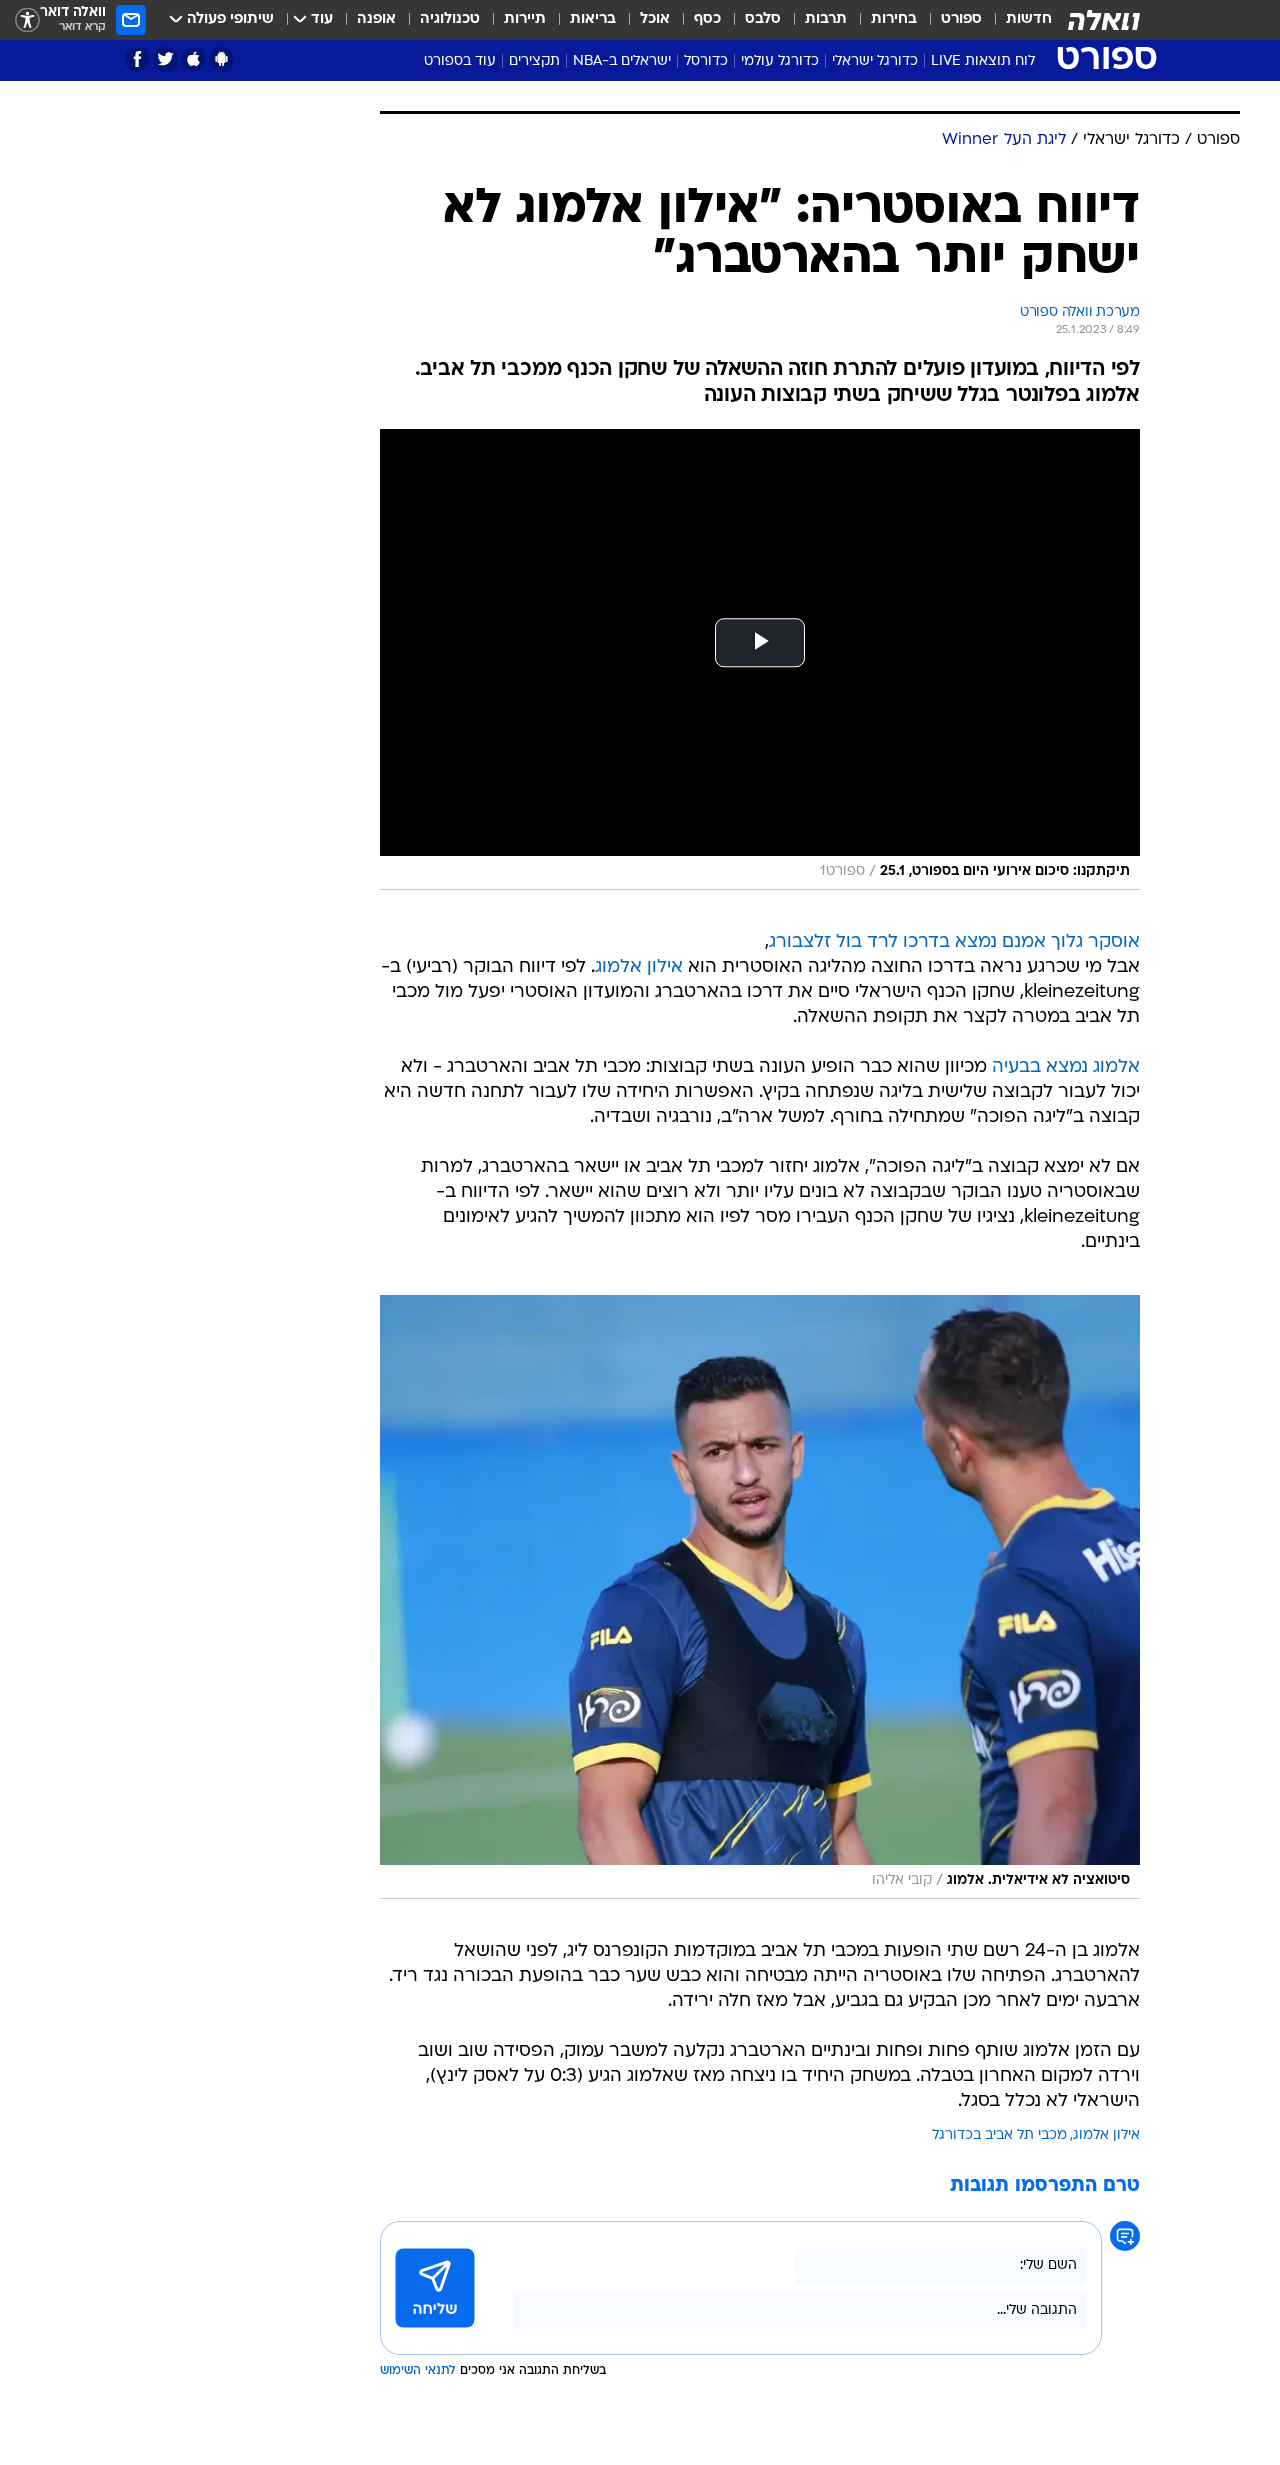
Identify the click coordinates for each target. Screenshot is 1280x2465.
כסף (707, 19)
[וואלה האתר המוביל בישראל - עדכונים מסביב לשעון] (1104, 20)
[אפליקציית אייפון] (193, 59)
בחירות (894, 19)
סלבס (763, 19)
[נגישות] (27, 20)
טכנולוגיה (450, 19)
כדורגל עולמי (780, 61)
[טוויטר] (165, 59)
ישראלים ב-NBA (622, 61)
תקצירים (534, 61)
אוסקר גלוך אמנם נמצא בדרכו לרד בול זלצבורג (954, 942)
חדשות (1029, 19)
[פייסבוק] (137, 59)
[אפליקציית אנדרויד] (221, 59)
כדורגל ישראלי (875, 61)
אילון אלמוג (639, 967)
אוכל (655, 19)
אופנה (376, 19)
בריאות (593, 19)
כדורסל (706, 61)
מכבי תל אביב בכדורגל (999, 2135)
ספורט (961, 19)
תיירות (525, 19)
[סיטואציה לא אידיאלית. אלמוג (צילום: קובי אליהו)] (760, 1597)
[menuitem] (1017, 20)
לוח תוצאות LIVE (983, 61)
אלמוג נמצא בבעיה (1066, 1067)
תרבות (826, 19)
